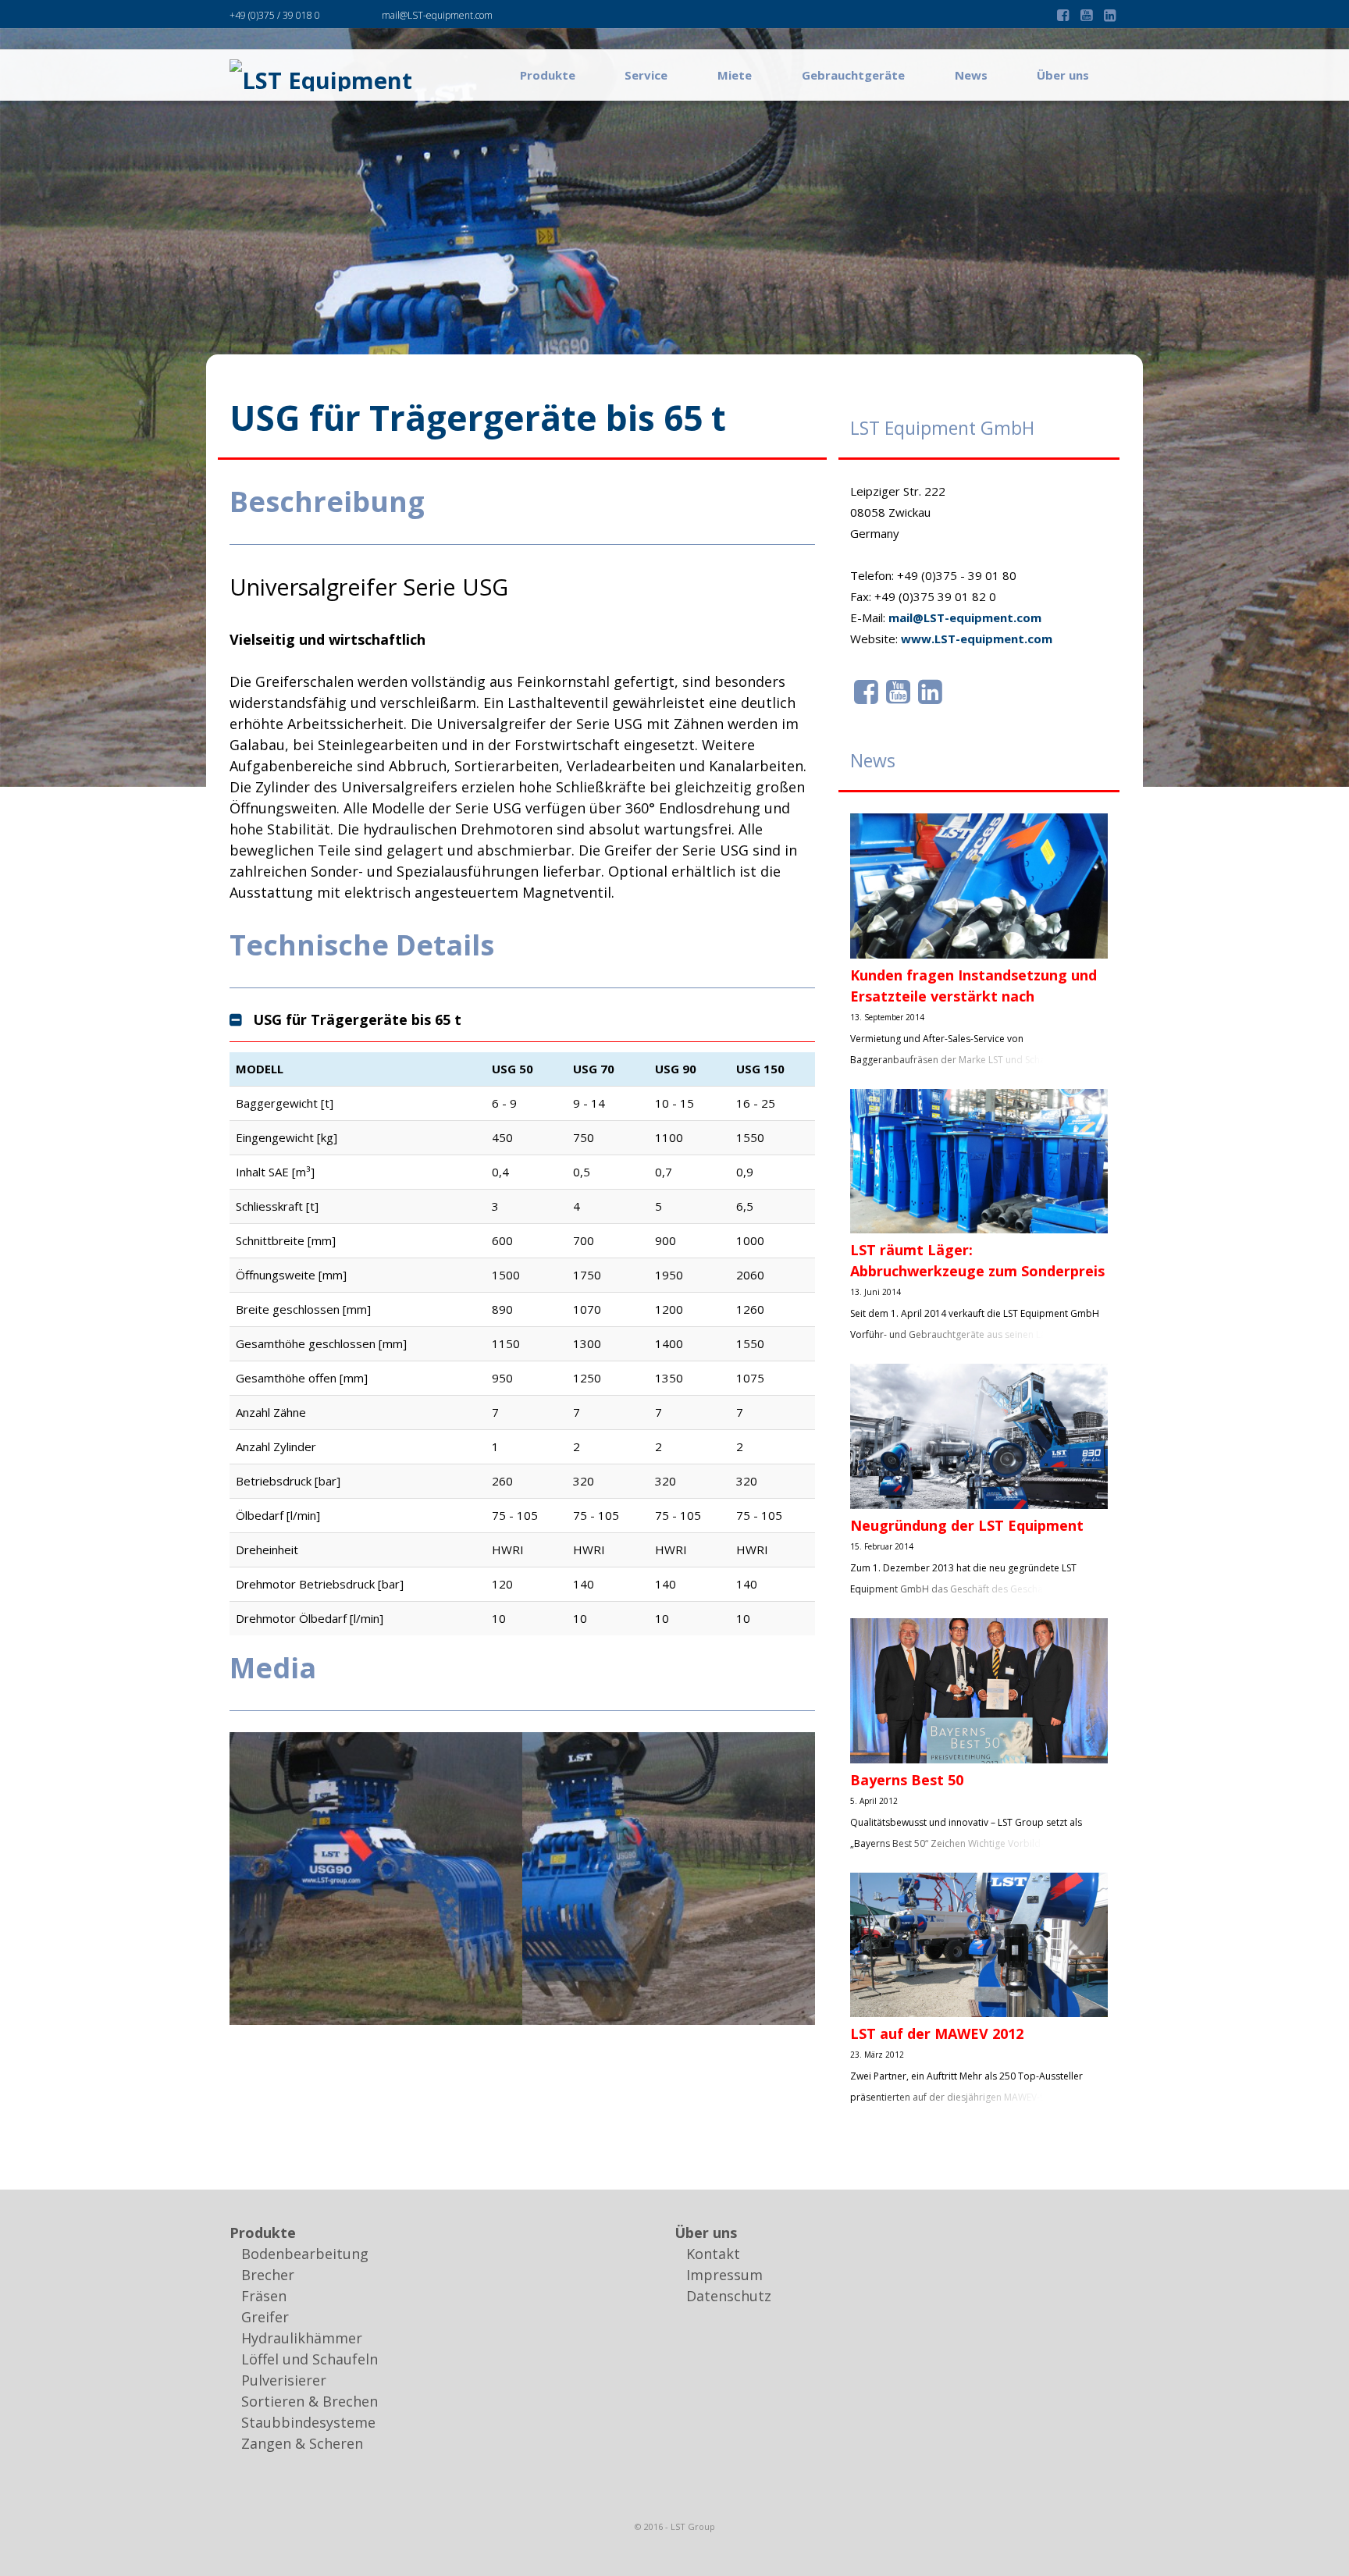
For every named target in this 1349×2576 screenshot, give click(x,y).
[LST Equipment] (321, 75)
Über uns (1063, 75)
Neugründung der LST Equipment (967, 1525)
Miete (735, 75)
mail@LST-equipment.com (437, 15)
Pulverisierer (284, 2380)
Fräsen (264, 2296)
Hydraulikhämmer (302, 2338)
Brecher (268, 2275)
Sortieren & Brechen (310, 2401)
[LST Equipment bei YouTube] (898, 692)
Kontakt (713, 2254)
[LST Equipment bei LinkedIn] (930, 692)
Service (646, 75)
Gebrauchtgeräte (853, 75)
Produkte (548, 75)
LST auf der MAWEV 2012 (937, 2033)
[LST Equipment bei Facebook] (866, 692)
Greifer (265, 2317)
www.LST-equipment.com (977, 639)
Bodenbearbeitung (305, 2254)
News (971, 75)
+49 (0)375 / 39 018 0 (275, 15)
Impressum (724, 2275)
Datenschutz (729, 2296)
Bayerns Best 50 (907, 1780)
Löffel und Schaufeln (310, 2359)
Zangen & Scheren (302, 2443)
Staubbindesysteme (308, 2422)
